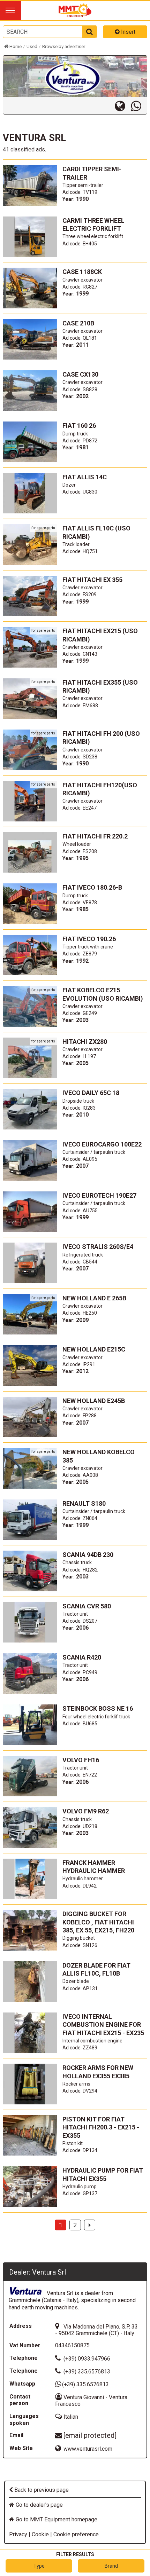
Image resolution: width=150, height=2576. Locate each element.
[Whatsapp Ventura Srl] (139, 106)
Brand (111, 2566)
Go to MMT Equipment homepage (56, 2519)
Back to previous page (41, 2490)
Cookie (40, 2534)
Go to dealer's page (39, 2505)
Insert (127, 32)
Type (39, 2566)
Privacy (18, 2534)
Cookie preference (76, 2534)
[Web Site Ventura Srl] (123, 106)
